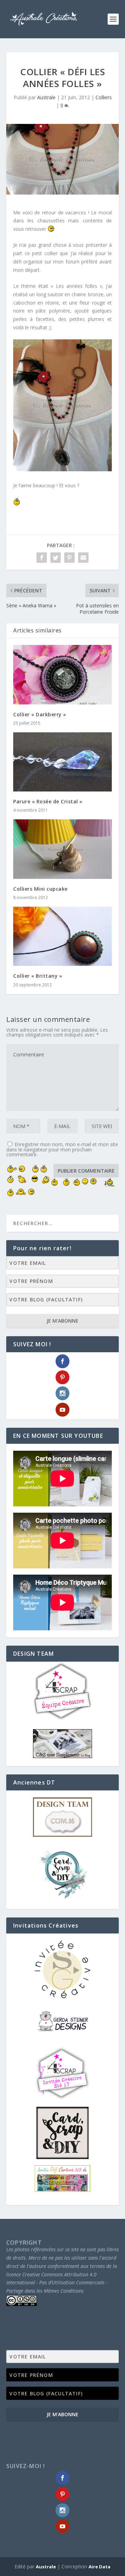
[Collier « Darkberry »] (62, 675)
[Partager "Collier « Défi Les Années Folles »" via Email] (83, 558)
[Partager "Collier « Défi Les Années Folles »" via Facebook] (42, 558)
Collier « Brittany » (38, 976)
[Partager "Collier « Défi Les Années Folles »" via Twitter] (56, 558)
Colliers (104, 97)
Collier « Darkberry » (40, 714)
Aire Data (99, 2567)
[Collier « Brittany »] (62, 936)
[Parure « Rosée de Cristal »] (62, 762)
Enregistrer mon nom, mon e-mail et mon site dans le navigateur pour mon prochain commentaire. (62, 1149)
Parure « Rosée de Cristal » (48, 801)
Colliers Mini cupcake (40, 889)
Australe (46, 97)
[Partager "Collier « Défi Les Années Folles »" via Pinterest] (69, 558)
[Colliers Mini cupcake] (62, 849)
